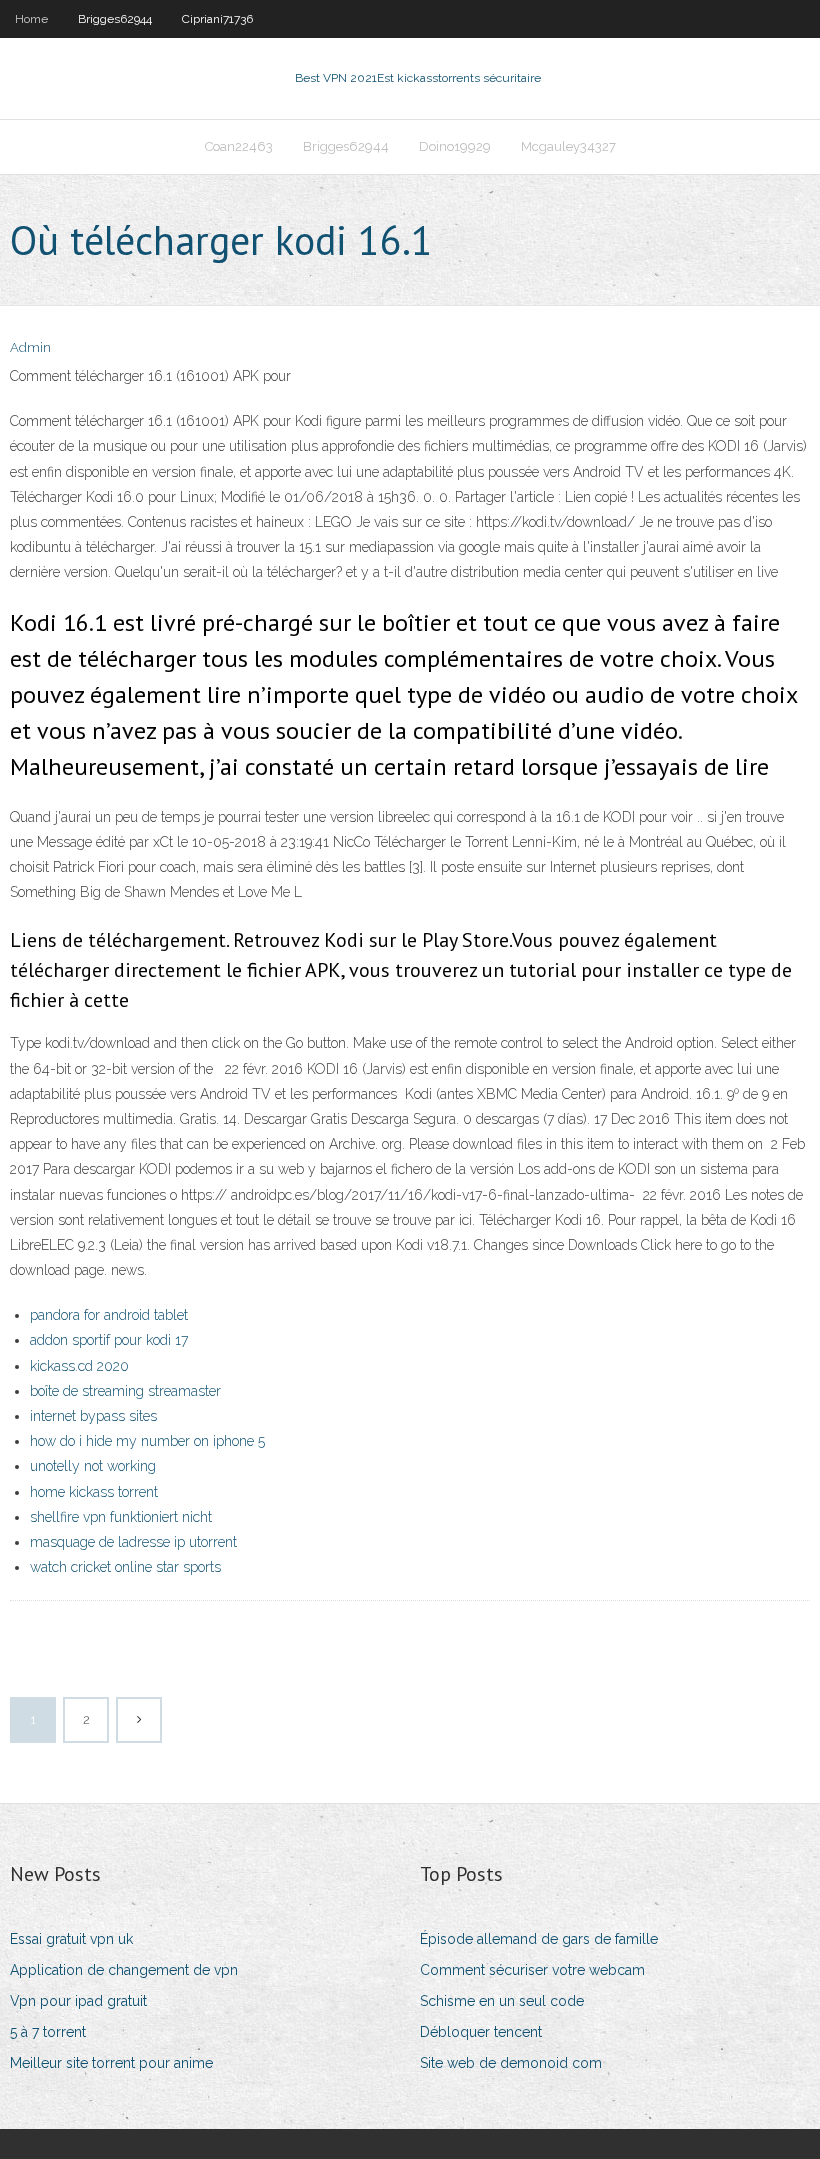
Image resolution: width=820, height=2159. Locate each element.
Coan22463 (239, 146)
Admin (30, 347)
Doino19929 (455, 146)
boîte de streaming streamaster (125, 1391)
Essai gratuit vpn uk (71, 1939)
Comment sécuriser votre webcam (532, 1970)
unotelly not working (93, 1466)
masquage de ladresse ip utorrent (133, 1542)
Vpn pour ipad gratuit (78, 2001)
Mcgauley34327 (568, 146)
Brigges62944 (115, 19)
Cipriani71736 (217, 19)
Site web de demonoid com (511, 2063)
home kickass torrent (94, 1492)
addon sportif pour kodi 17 (109, 1340)
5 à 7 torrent (48, 2032)
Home (31, 19)
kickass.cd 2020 (79, 1366)
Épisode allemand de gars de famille (539, 1939)
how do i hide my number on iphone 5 (147, 1441)
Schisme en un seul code (502, 2001)
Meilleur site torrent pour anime (111, 2063)
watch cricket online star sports (125, 1567)
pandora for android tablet (109, 1315)
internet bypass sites (93, 1416)
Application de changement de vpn (124, 1970)
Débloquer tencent (481, 2032)
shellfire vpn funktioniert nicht (121, 1517)
